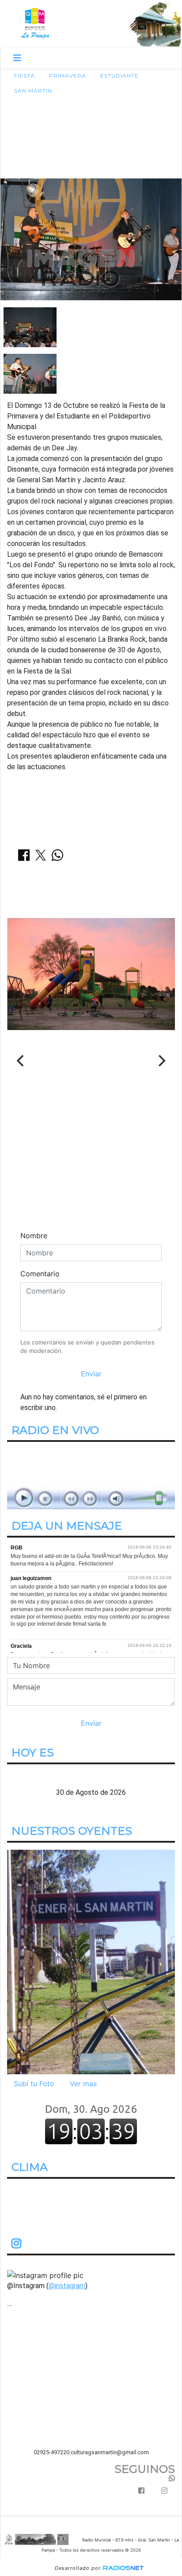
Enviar (91, 1374)
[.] (91, 1961)
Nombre (34, 1236)
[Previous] (21, 1061)
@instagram (67, 2286)
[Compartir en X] (41, 858)
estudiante (119, 76)
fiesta (25, 76)
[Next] (161, 1061)
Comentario (40, 1274)
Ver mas (83, 2084)
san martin (33, 91)
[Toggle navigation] (17, 58)
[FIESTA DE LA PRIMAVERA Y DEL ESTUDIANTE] (30, 326)
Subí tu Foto (34, 2084)
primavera (68, 76)
